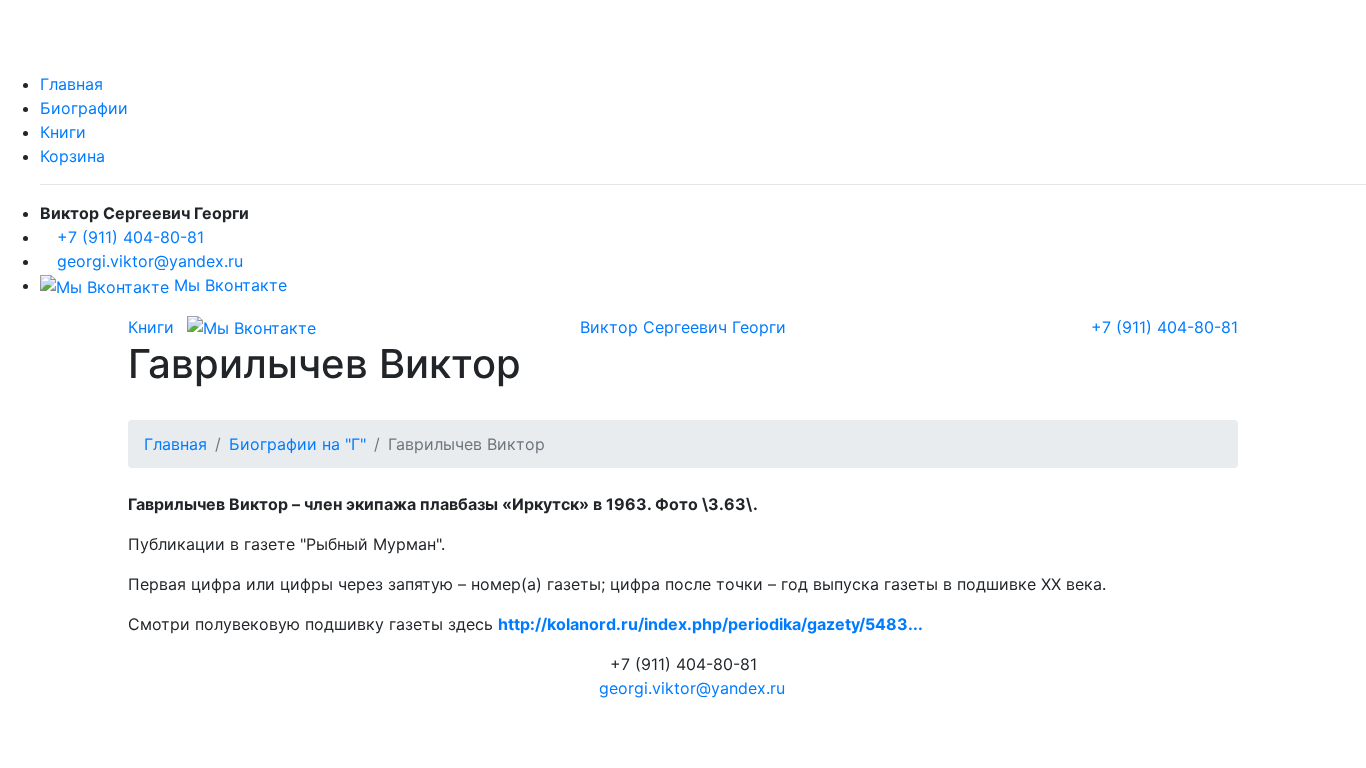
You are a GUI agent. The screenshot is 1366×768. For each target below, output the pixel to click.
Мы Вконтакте (228, 285)
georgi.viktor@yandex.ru (150, 261)
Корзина (72, 156)
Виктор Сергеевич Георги (683, 327)
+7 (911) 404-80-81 (130, 237)
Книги (63, 132)
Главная (71, 84)
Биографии (84, 108)
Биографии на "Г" (297, 444)
